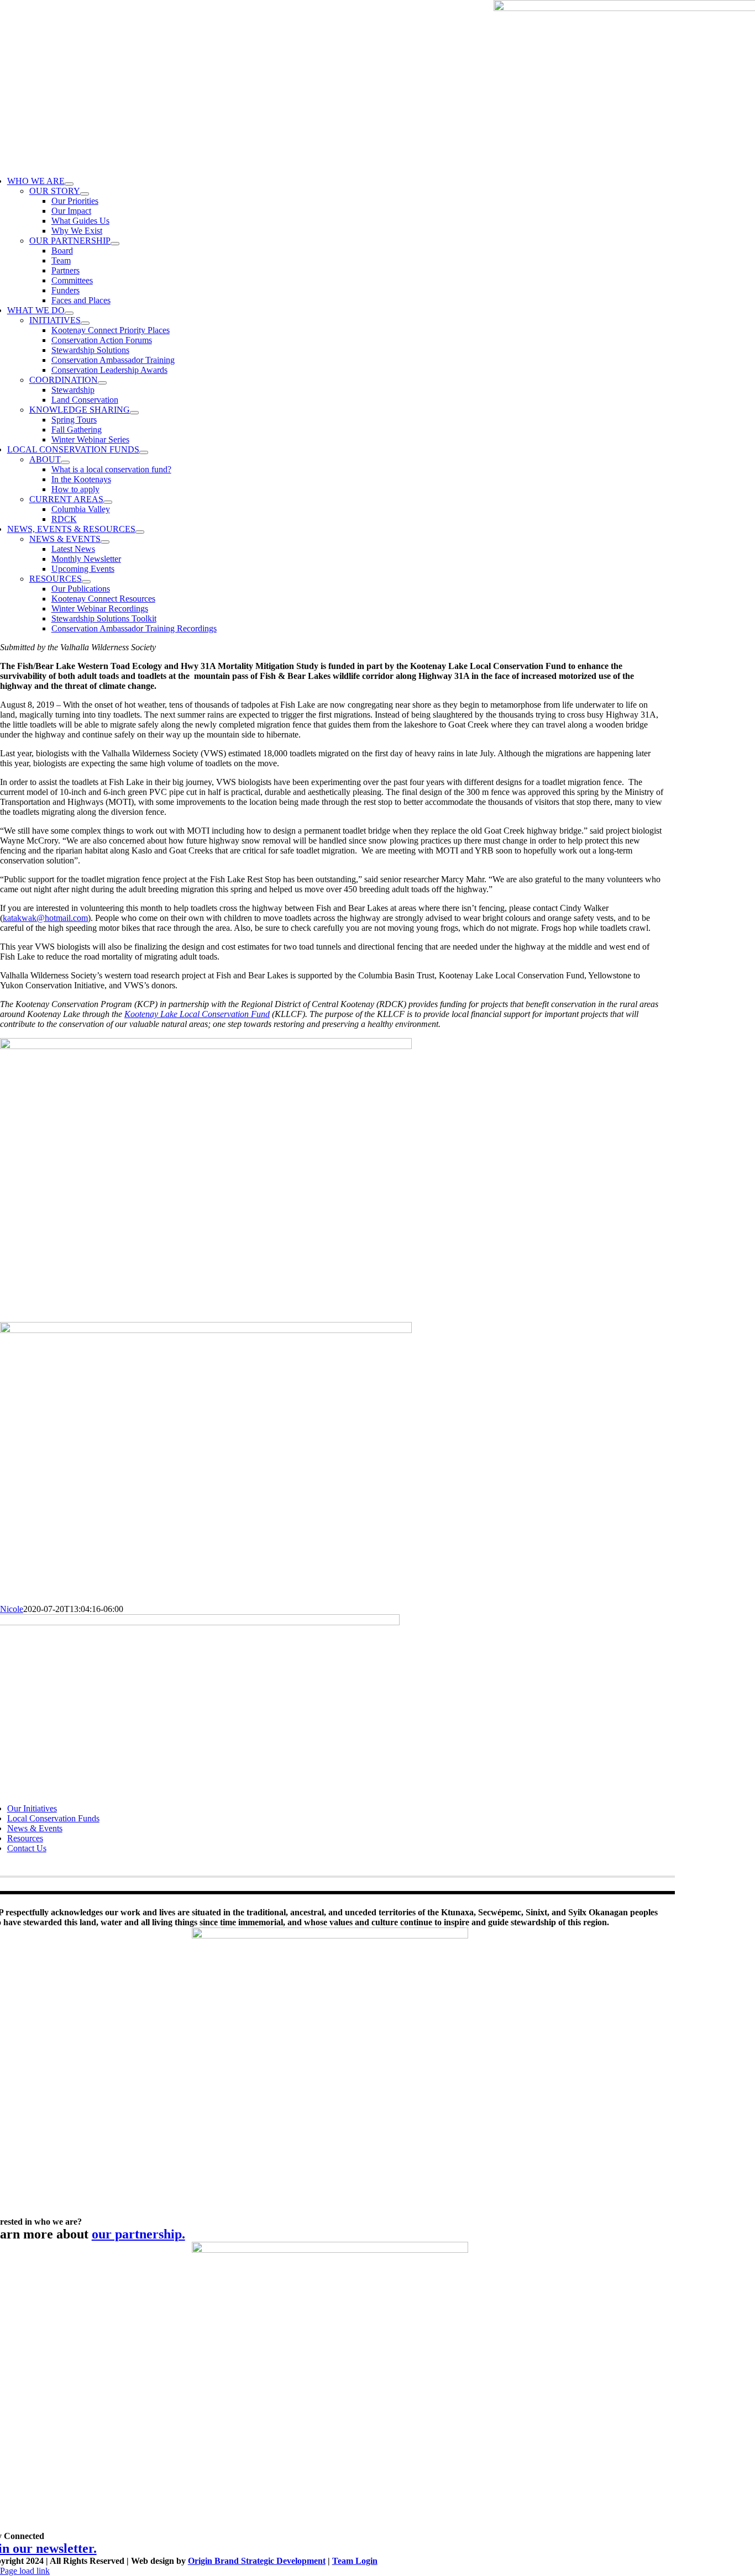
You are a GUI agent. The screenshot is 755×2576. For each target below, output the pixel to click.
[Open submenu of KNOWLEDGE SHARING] (134, 413)
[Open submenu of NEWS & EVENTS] (105, 542)
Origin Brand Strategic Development (257, 2561)
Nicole (12, 1609)
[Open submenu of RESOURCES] (86, 582)
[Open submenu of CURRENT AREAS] (108, 502)
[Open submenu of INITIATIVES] (85, 323)
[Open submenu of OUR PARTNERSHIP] (115, 244)
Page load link (25, 2571)
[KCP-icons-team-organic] (330, 1935)
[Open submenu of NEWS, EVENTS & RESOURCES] (140, 532)
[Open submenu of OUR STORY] (85, 194)
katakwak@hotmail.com (45, 918)
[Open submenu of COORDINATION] (102, 383)
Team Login (355, 2561)
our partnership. (138, 2234)
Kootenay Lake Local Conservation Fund (197, 1014)
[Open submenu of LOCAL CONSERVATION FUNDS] (144, 452)
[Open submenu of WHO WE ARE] (69, 184)
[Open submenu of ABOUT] (65, 462)
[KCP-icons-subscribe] (330, 2250)
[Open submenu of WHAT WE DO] (69, 313)
